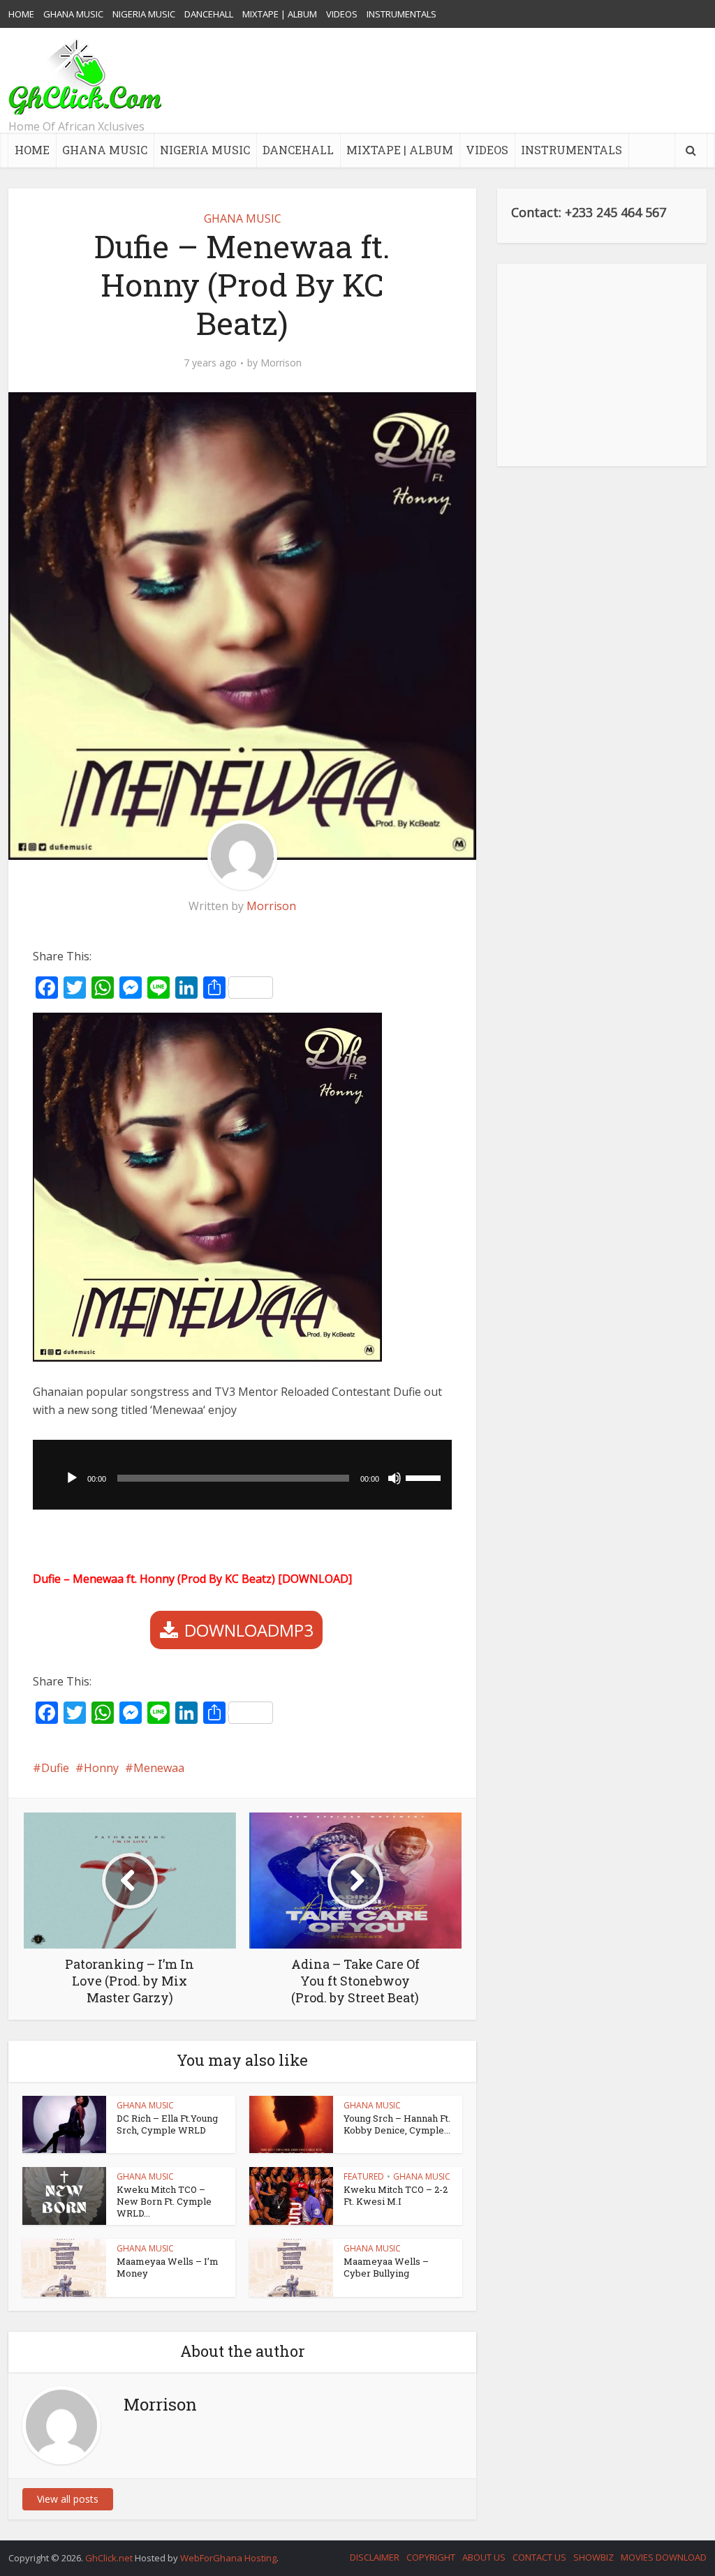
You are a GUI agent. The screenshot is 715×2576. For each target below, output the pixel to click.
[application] (242, 1475)
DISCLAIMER (375, 2557)
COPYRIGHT (431, 2557)
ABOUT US (484, 2557)
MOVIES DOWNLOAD (664, 2557)
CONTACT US (539, 2557)
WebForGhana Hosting (228, 2558)
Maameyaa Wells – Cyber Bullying (386, 2267)
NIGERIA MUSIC (144, 14)
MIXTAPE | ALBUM (280, 14)
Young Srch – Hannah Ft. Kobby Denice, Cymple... (397, 2124)
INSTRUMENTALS (401, 14)
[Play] (72, 1478)
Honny (101, 1768)
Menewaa (159, 1768)
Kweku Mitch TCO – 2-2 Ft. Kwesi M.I (396, 2195)
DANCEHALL (209, 14)
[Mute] (395, 1478)
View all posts (68, 2499)
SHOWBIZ (594, 2557)
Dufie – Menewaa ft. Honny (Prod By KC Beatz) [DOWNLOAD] (192, 1579)
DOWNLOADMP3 (249, 1630)
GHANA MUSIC (73, 14)
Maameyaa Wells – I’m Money (168, 2267)
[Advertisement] (452, 80)
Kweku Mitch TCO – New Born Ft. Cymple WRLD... (164, 2201)
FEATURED (364, 2176)
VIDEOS (342, 14)
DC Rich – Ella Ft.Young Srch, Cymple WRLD (167, 2124)
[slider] (425, 1477)
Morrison (281, 363)
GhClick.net (110, 2558)
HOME (21, 14)
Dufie (55, 1768)
